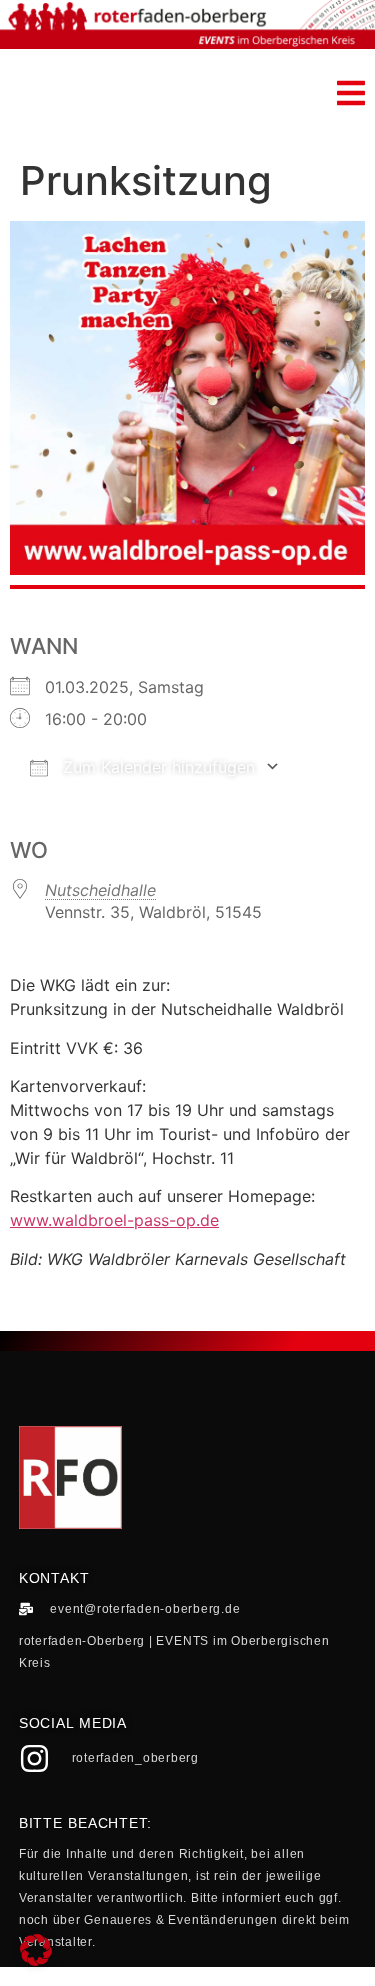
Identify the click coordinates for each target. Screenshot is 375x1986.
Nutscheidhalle (100, 890)
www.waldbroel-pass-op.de (114, 1220)
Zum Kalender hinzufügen (156, 767)
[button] (351, 93)
